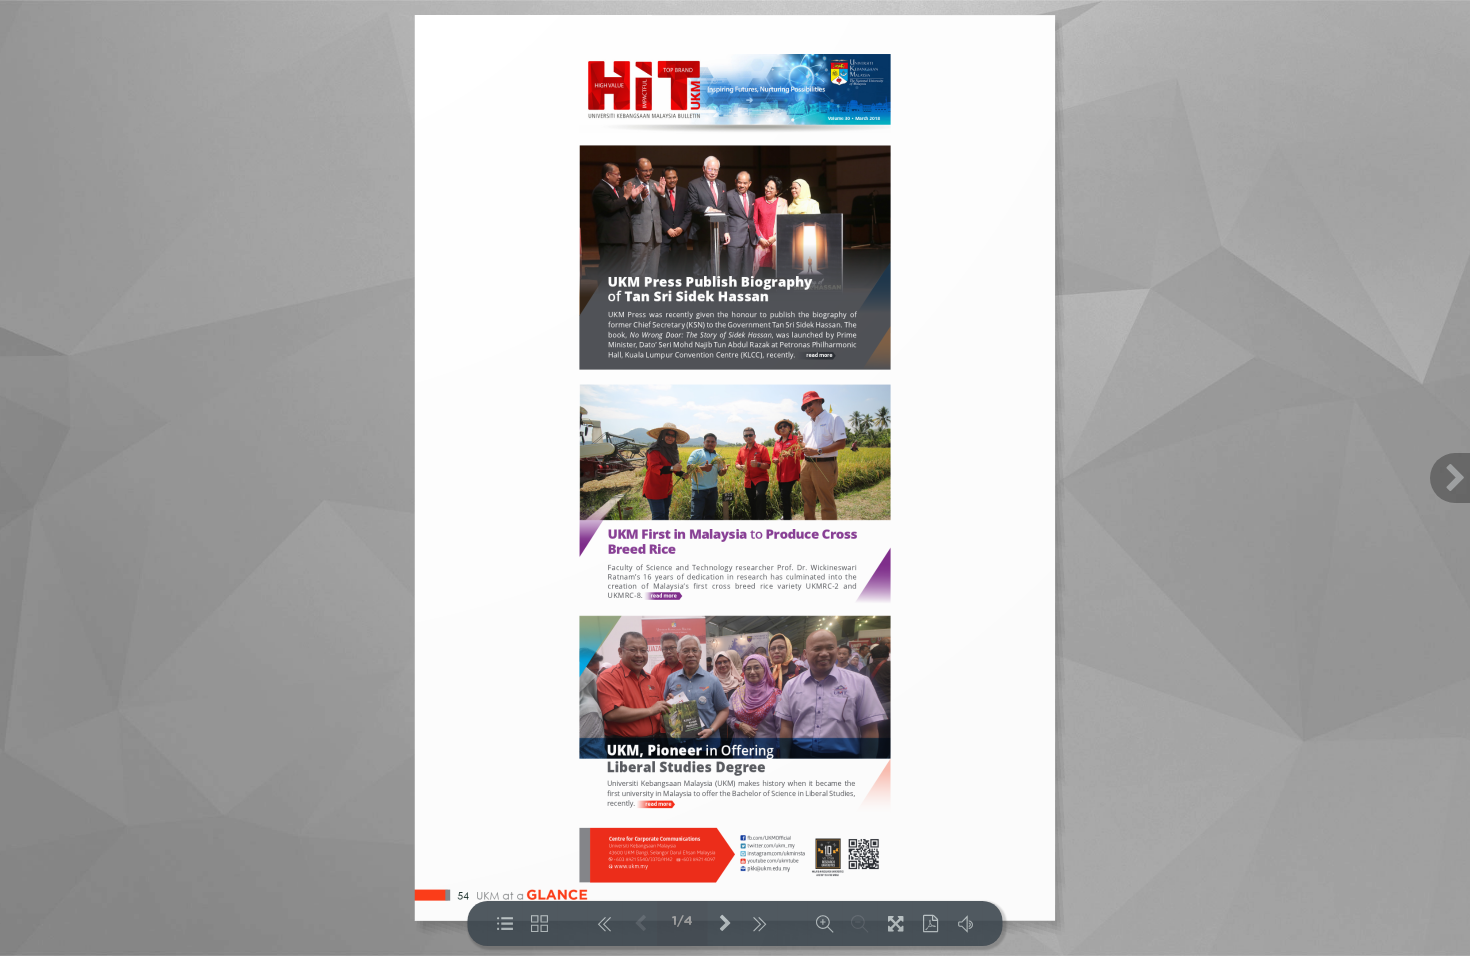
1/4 (682, 921)
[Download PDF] (930, 923)
